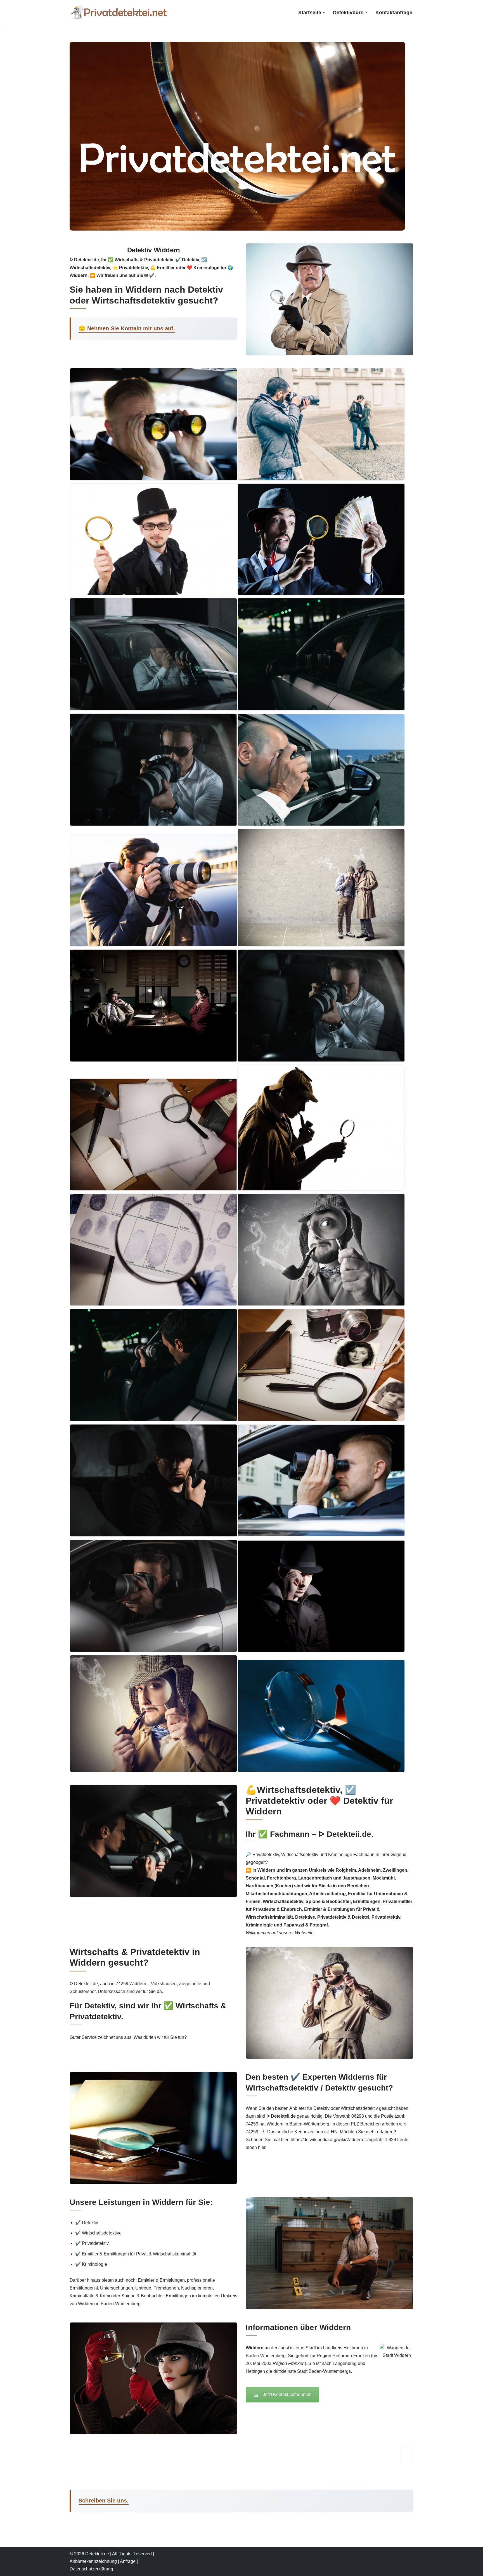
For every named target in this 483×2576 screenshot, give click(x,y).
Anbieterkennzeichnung (93, 2561)
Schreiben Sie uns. (104, 2501)
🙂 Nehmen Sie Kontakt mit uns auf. (127, 328)
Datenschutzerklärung (91, 2569)
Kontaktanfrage (394, 13)
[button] (324, 12)
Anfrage (128, 2561)
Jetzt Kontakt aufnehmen (287, 2394)
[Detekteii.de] (119, 12)
